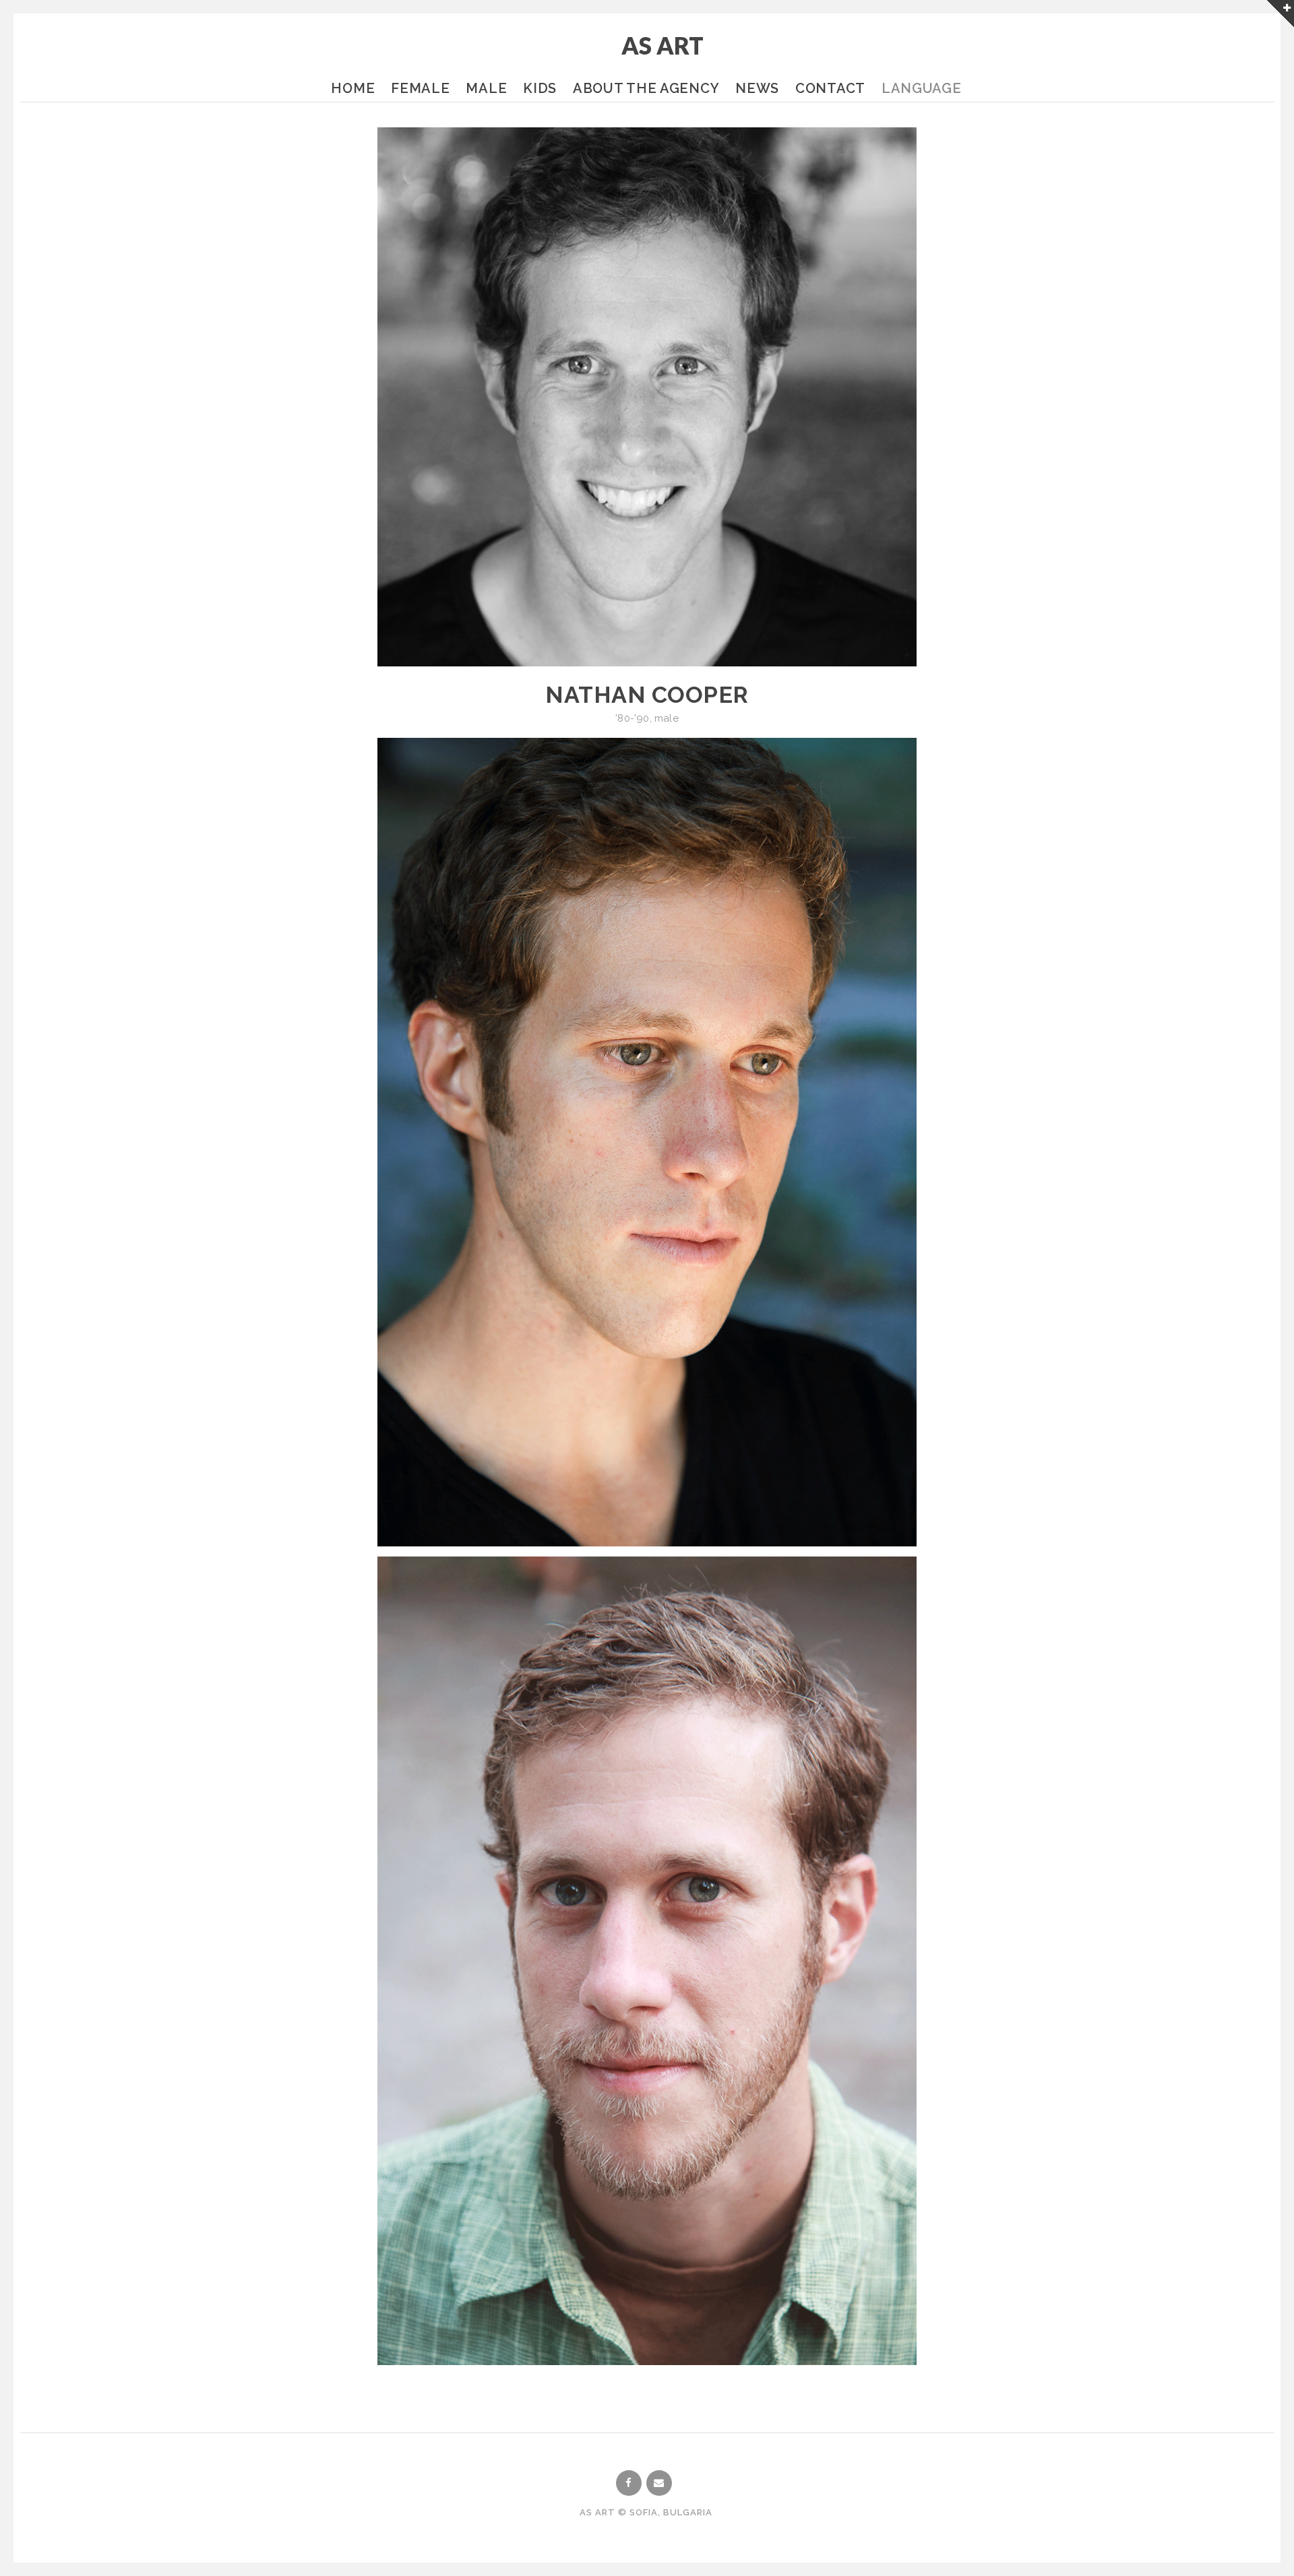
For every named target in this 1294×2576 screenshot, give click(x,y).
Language (922, 88)
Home (353, 88)
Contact (830, 88)
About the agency (646, 88)
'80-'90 (632, 718)
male (667, 718)
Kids (540, 88)
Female (420, 88)
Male (486, 88)
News (757, 88)
